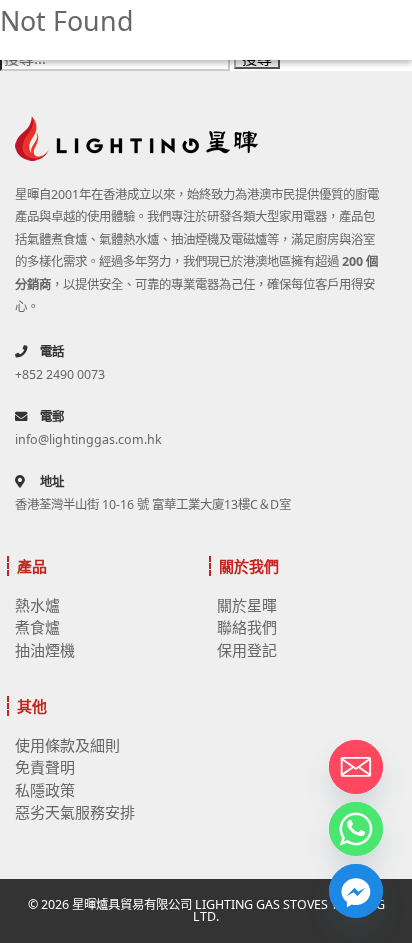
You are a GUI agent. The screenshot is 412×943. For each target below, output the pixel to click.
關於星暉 (247, 605)
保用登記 (247, 650)
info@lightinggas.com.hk (88, 439)
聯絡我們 (247, 627)
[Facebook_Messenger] (356, 891)
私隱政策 (45, 790)
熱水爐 (37, 605)
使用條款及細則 (67, 745)
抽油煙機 (45, 650)
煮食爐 (37, 627)
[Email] (356, 767)
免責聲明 (45, 767)
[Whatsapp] (356, 829)
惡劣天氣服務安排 (75, 812)
